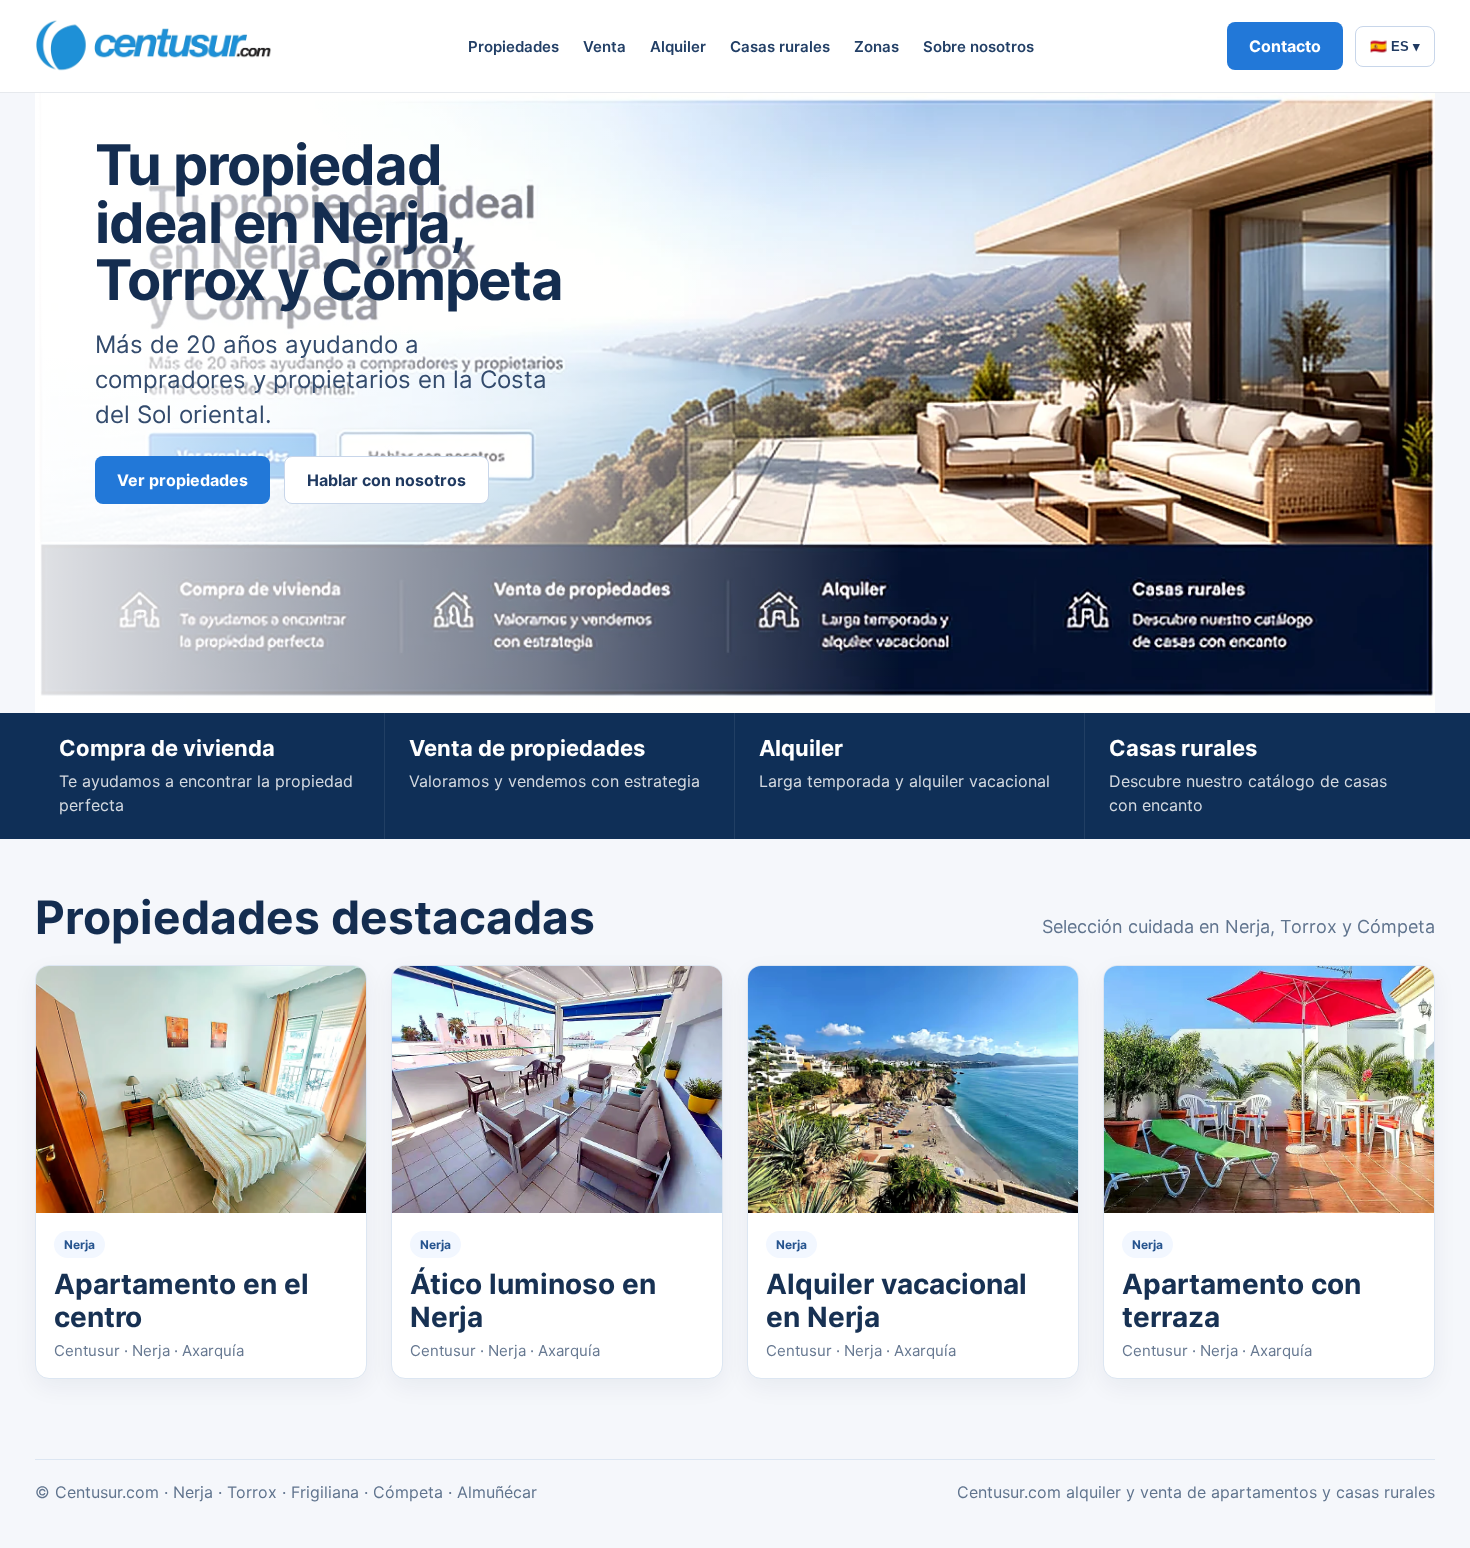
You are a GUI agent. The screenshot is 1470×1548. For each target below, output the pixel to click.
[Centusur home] (155, 46)
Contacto (1285, 46)
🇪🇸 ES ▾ (1395, 46)
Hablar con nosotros (386, 480)
